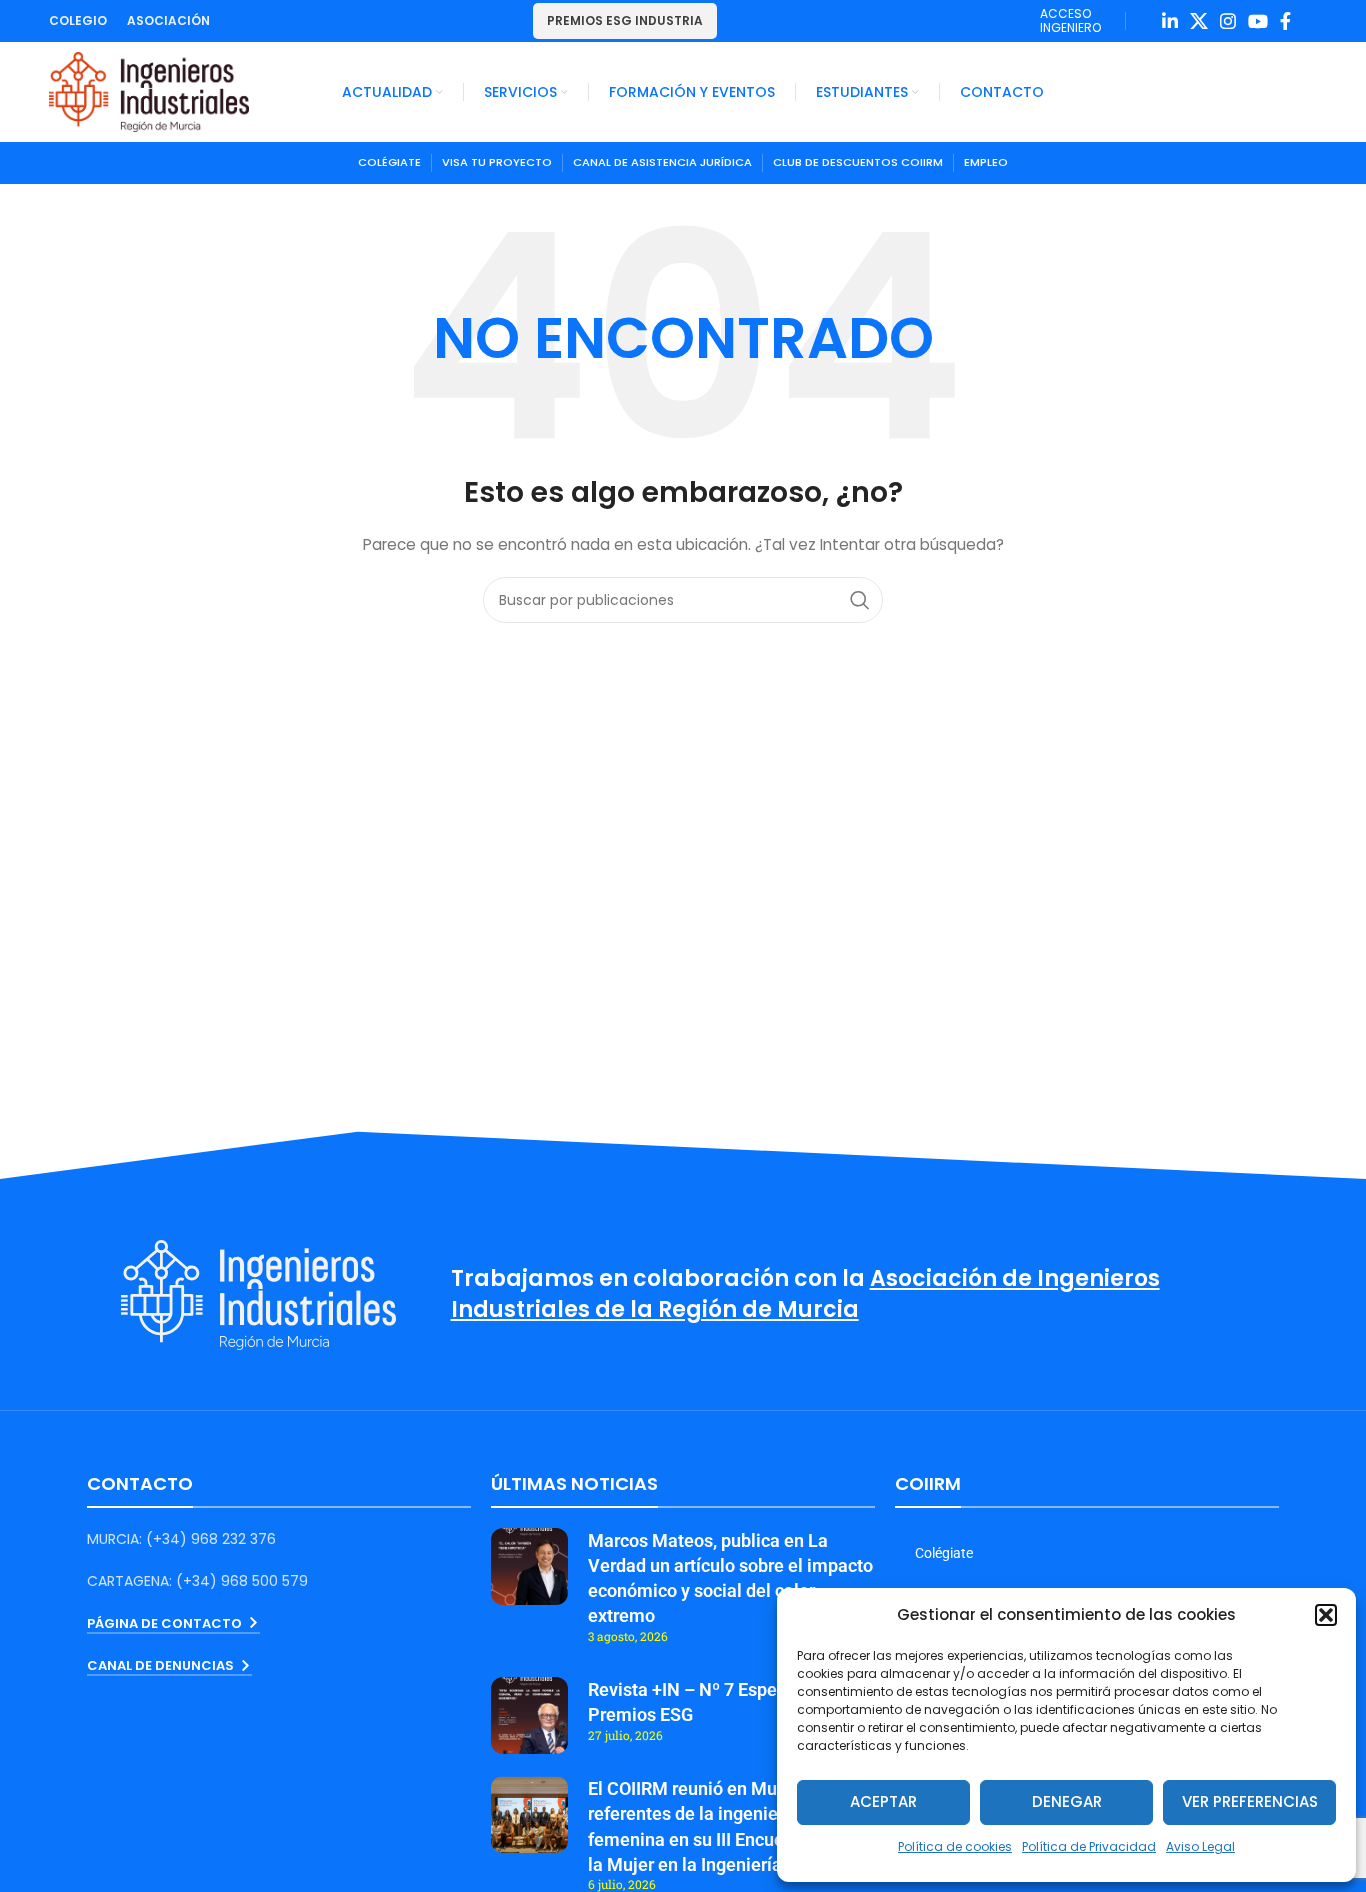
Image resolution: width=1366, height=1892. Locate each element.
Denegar (1067, 1801)
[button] (1326, 1615)
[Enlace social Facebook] (1285, 21)
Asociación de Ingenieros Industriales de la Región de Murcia (805, 1294)
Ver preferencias (1250, 1801)
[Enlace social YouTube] (1258, 21)
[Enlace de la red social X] (1199, 21)
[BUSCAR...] (860, 600)
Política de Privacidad (1089, 1846)
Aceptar (883, 1801)
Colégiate (944, 1553)
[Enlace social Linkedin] (1170, 21)
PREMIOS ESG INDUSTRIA (625, 20)
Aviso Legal (1200, 1846)
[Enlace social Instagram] (1228, 21)
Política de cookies (955, 1846)
